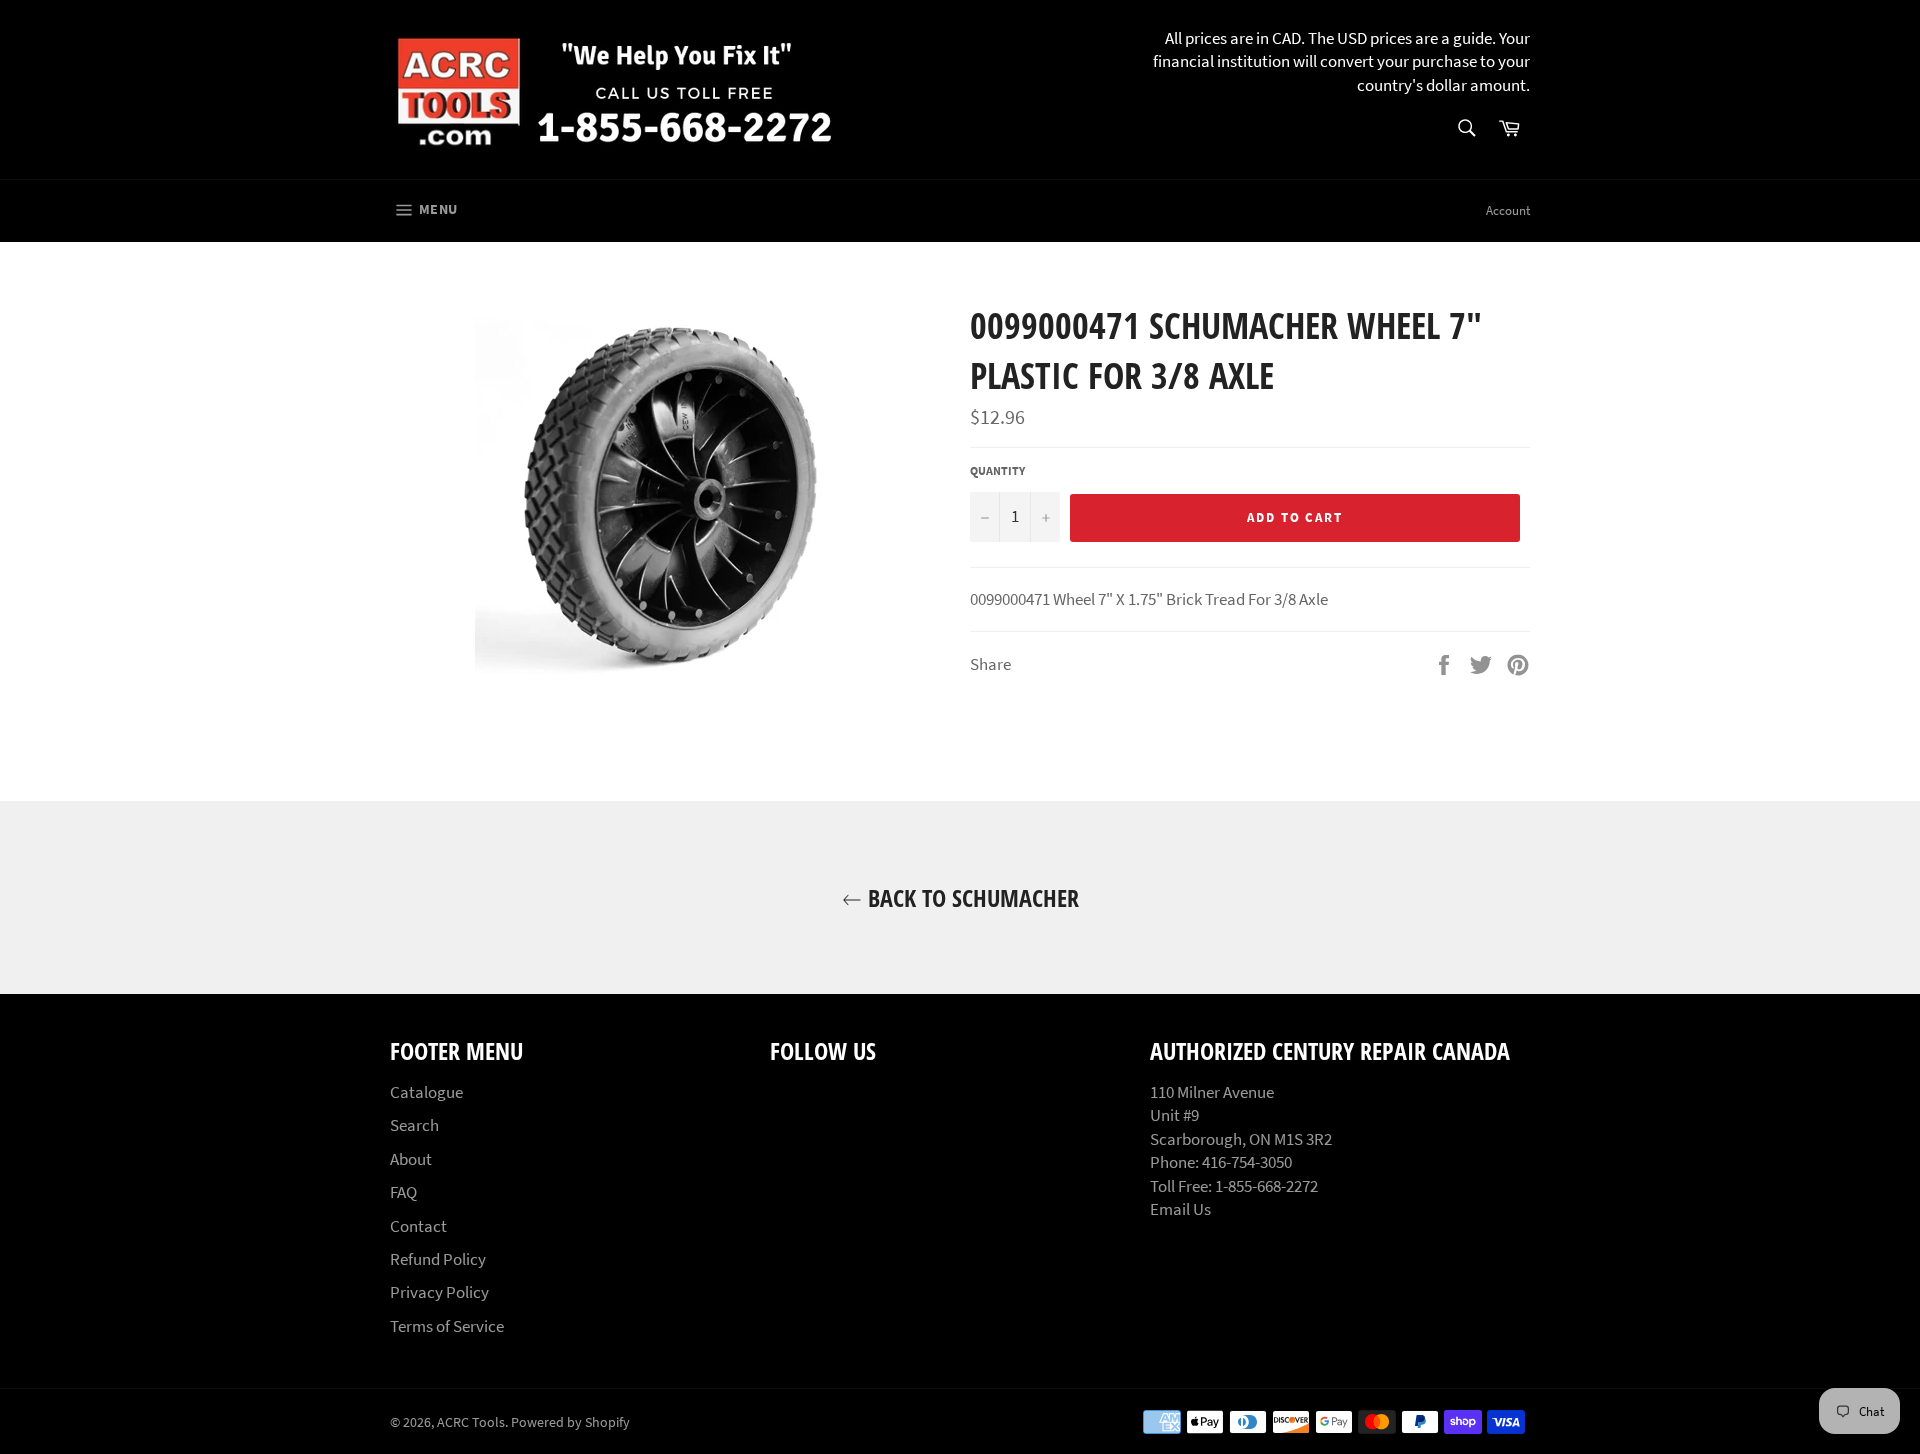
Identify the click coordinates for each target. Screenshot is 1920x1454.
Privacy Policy (439, 1292)
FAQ (403, 1192)
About (411, 1159)
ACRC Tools (471, 1422)
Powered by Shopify (570, 1422)
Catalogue (426, 1092)
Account (1508, 210)
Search (414, 1125)
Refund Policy (438, 1259)
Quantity (997, 470)
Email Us (1180, 1209)
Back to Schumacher (970, 897)
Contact (418, 1226)
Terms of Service (447, 1326)
